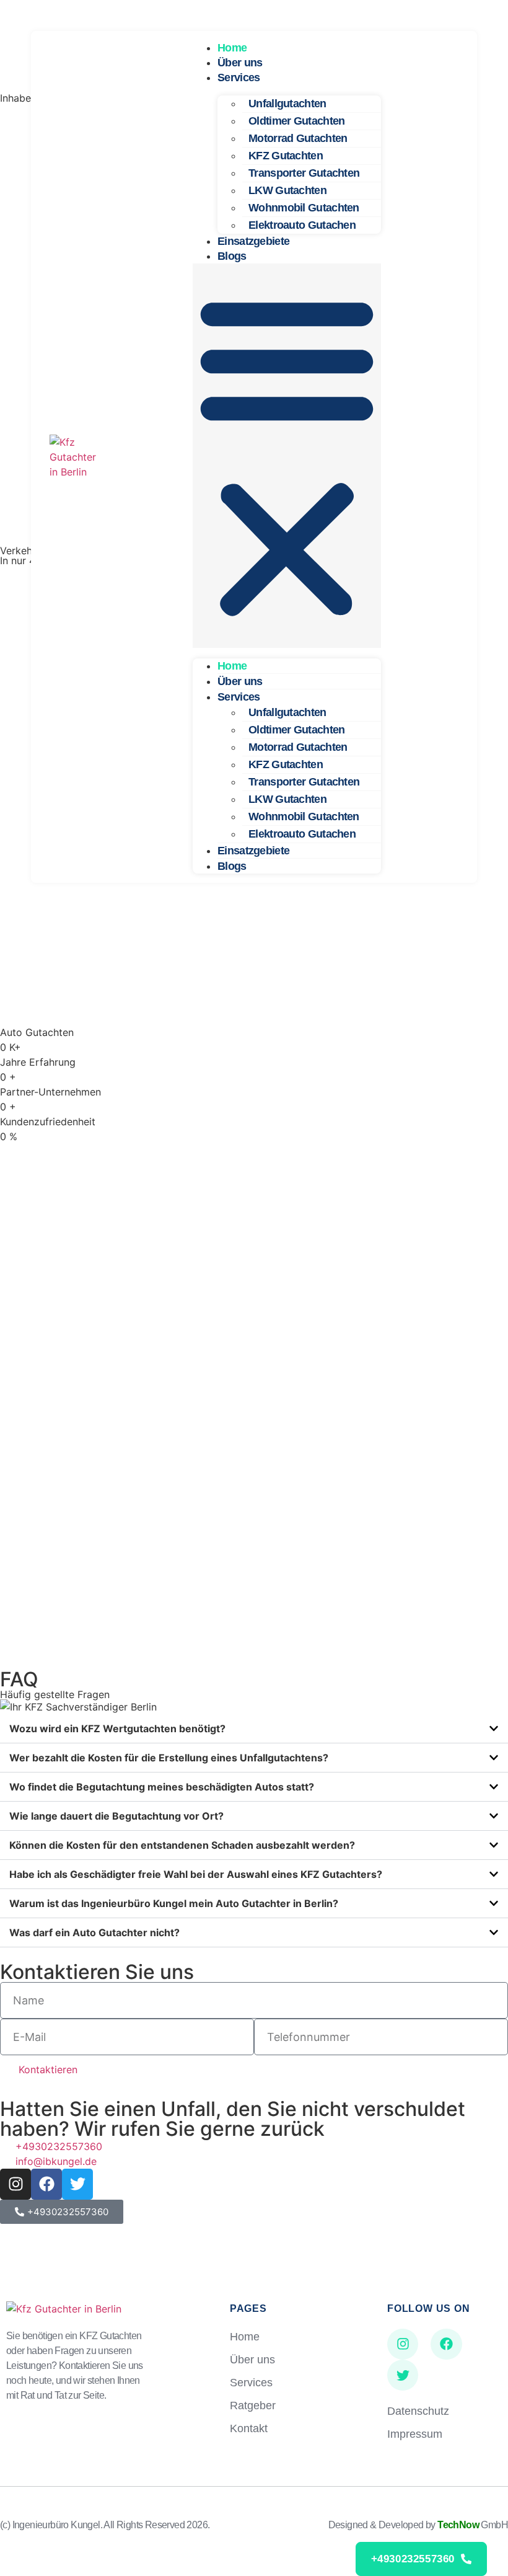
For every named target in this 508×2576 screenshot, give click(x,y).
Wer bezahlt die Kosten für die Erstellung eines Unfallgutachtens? (169, 1758)
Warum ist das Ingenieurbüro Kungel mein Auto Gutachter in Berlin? (174, 1903)
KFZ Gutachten (286, 156)
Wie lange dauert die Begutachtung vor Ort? (116, 1816)
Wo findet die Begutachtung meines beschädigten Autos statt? (162, 1787)
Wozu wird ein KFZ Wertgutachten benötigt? (117, 1728)
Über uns (240, 63)
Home (232, 48)
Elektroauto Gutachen (302, 225)
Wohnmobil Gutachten (304, 208)
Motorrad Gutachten (298, 138)
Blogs (232, 256)
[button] (287, 456)
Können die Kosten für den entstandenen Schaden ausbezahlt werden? (182, 1845)
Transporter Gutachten (304, 173)
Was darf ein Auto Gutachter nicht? (94, 1932)
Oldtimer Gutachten (296, 121)
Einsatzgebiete (253, 241)
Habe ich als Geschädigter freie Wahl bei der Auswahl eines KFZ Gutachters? (196, 1874)
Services (239, 77)
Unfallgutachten (287, 104)
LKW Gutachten (287, 190)
